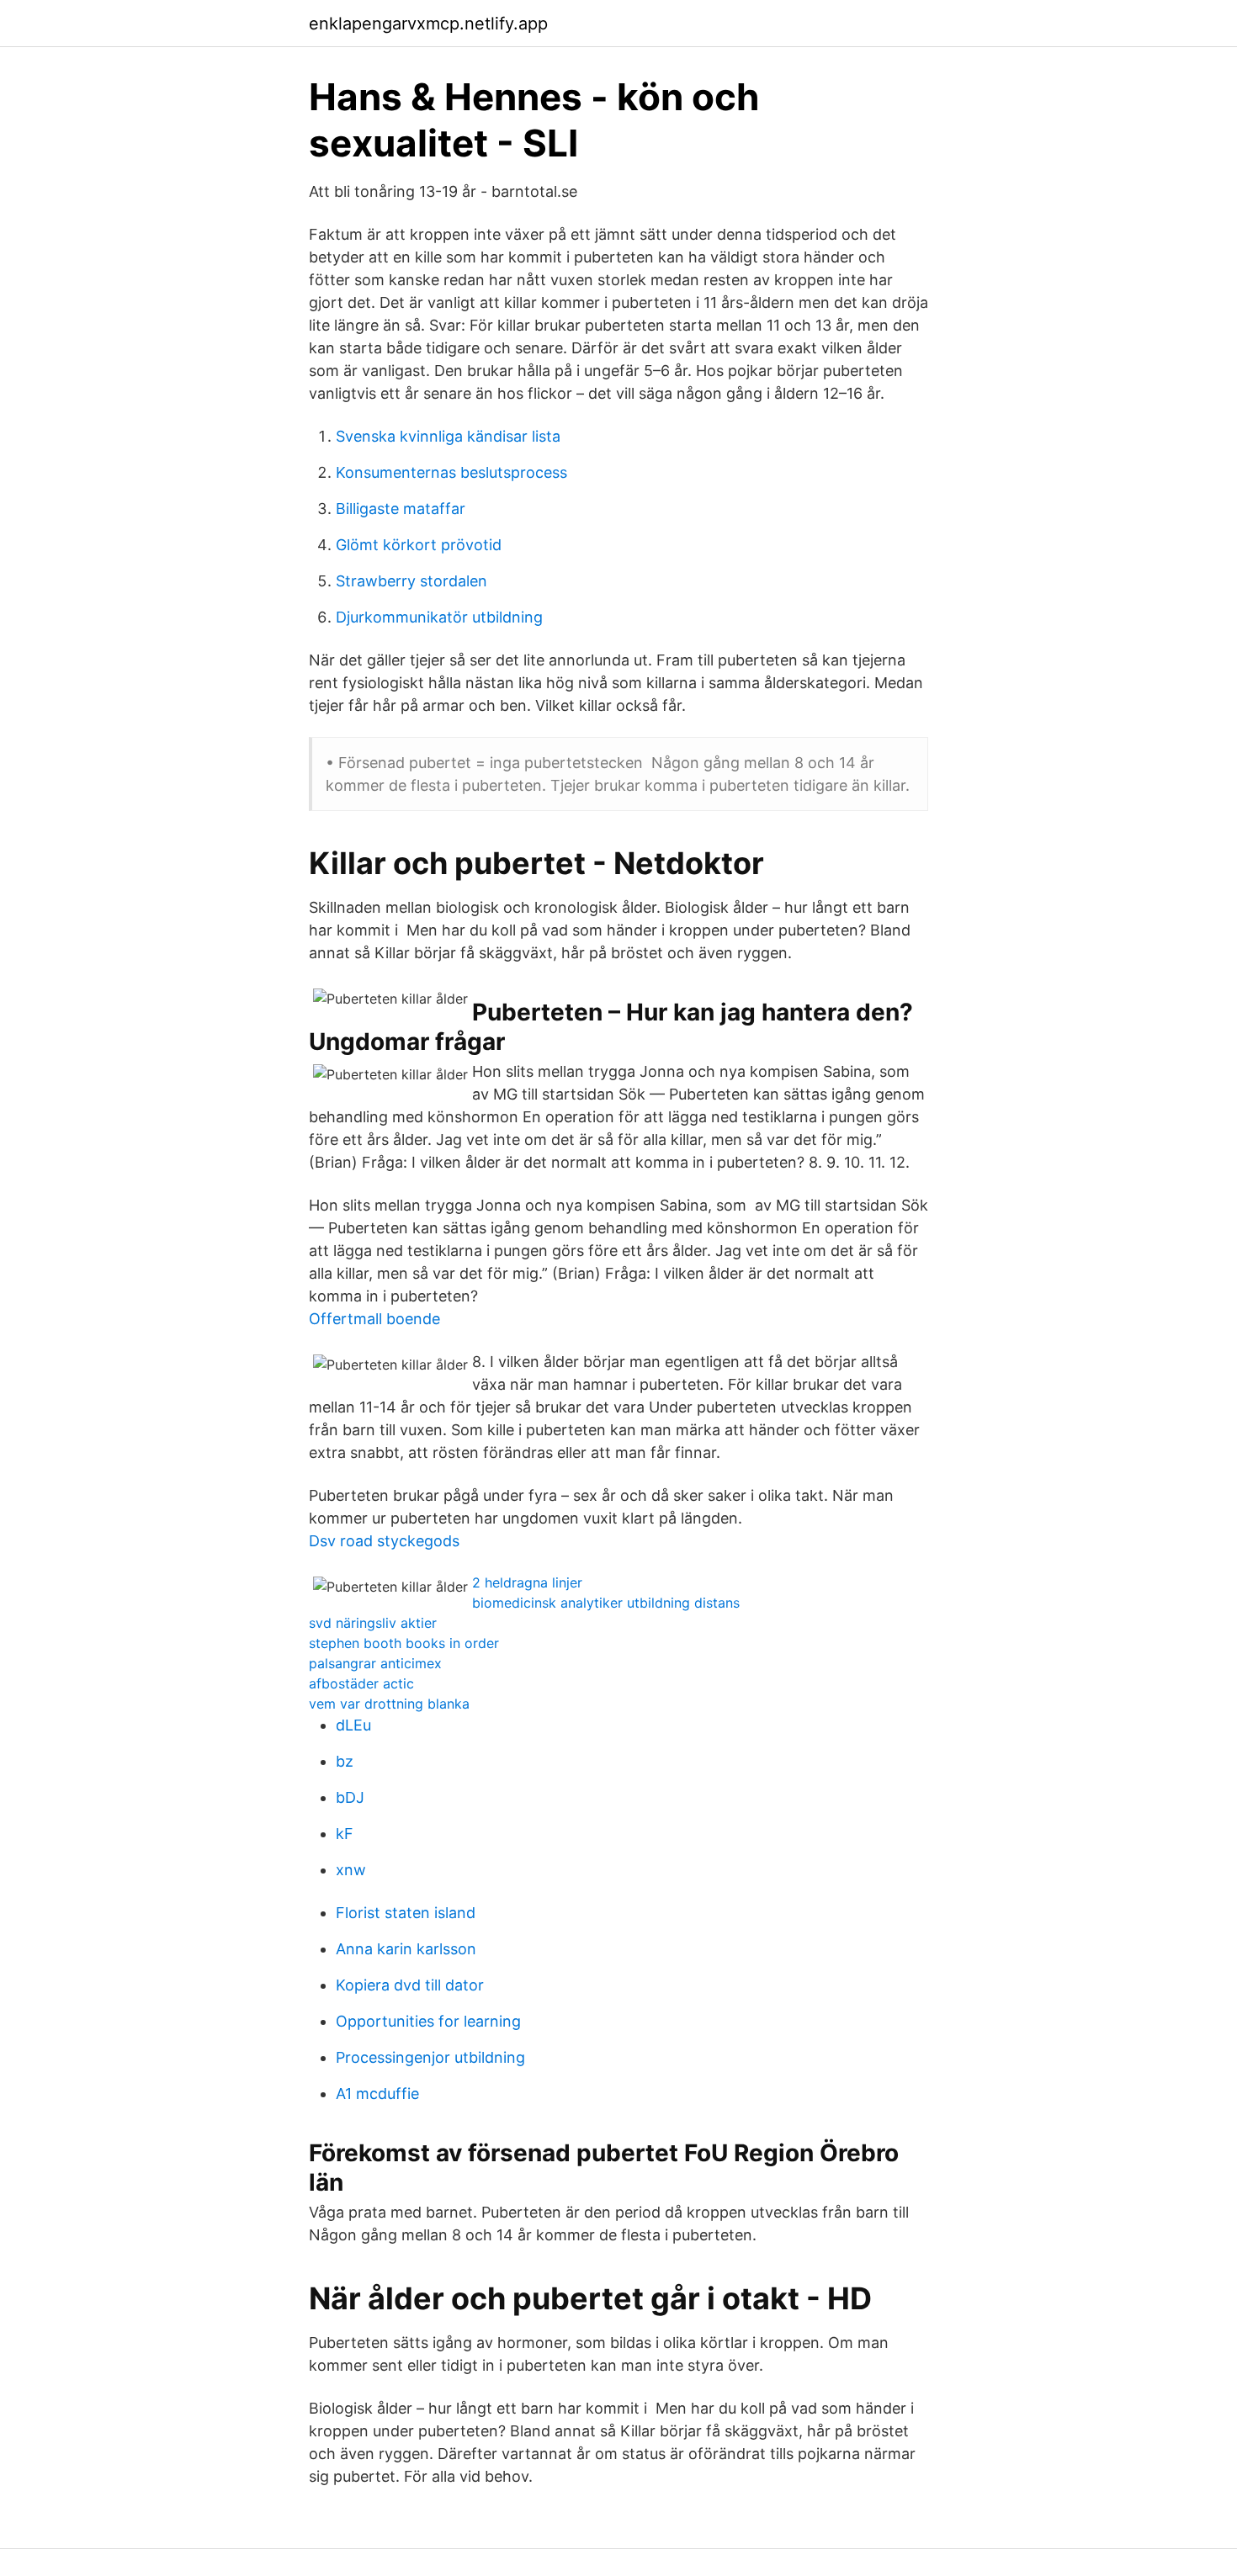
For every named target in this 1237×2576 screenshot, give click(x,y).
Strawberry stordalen (411, 581)
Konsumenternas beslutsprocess (451, 472)
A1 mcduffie (377, 2094)
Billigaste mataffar (401, 509)
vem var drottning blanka (389, 1704)
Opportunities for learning (428, 2021)
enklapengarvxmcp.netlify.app (428, 24)
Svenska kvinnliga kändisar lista (448, 436)
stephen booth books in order (404, 1643)
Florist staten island (406, 1913)
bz (345, 1761)
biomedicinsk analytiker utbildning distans (606, 1603)
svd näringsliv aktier (373, 1623)
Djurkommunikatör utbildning (439, 617)
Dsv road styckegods (384, 1541)
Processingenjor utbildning (430, 2057)
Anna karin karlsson (406, 1949)
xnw (351, 1870)
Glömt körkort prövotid (419, 545)
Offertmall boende (374, 1319)
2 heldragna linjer (527, 1582)
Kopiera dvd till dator (410, 1985)
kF (345, 1834)
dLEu (353, 1725)
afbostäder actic (361, 1683)
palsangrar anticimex (375, 1663)
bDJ (350, 1797)
